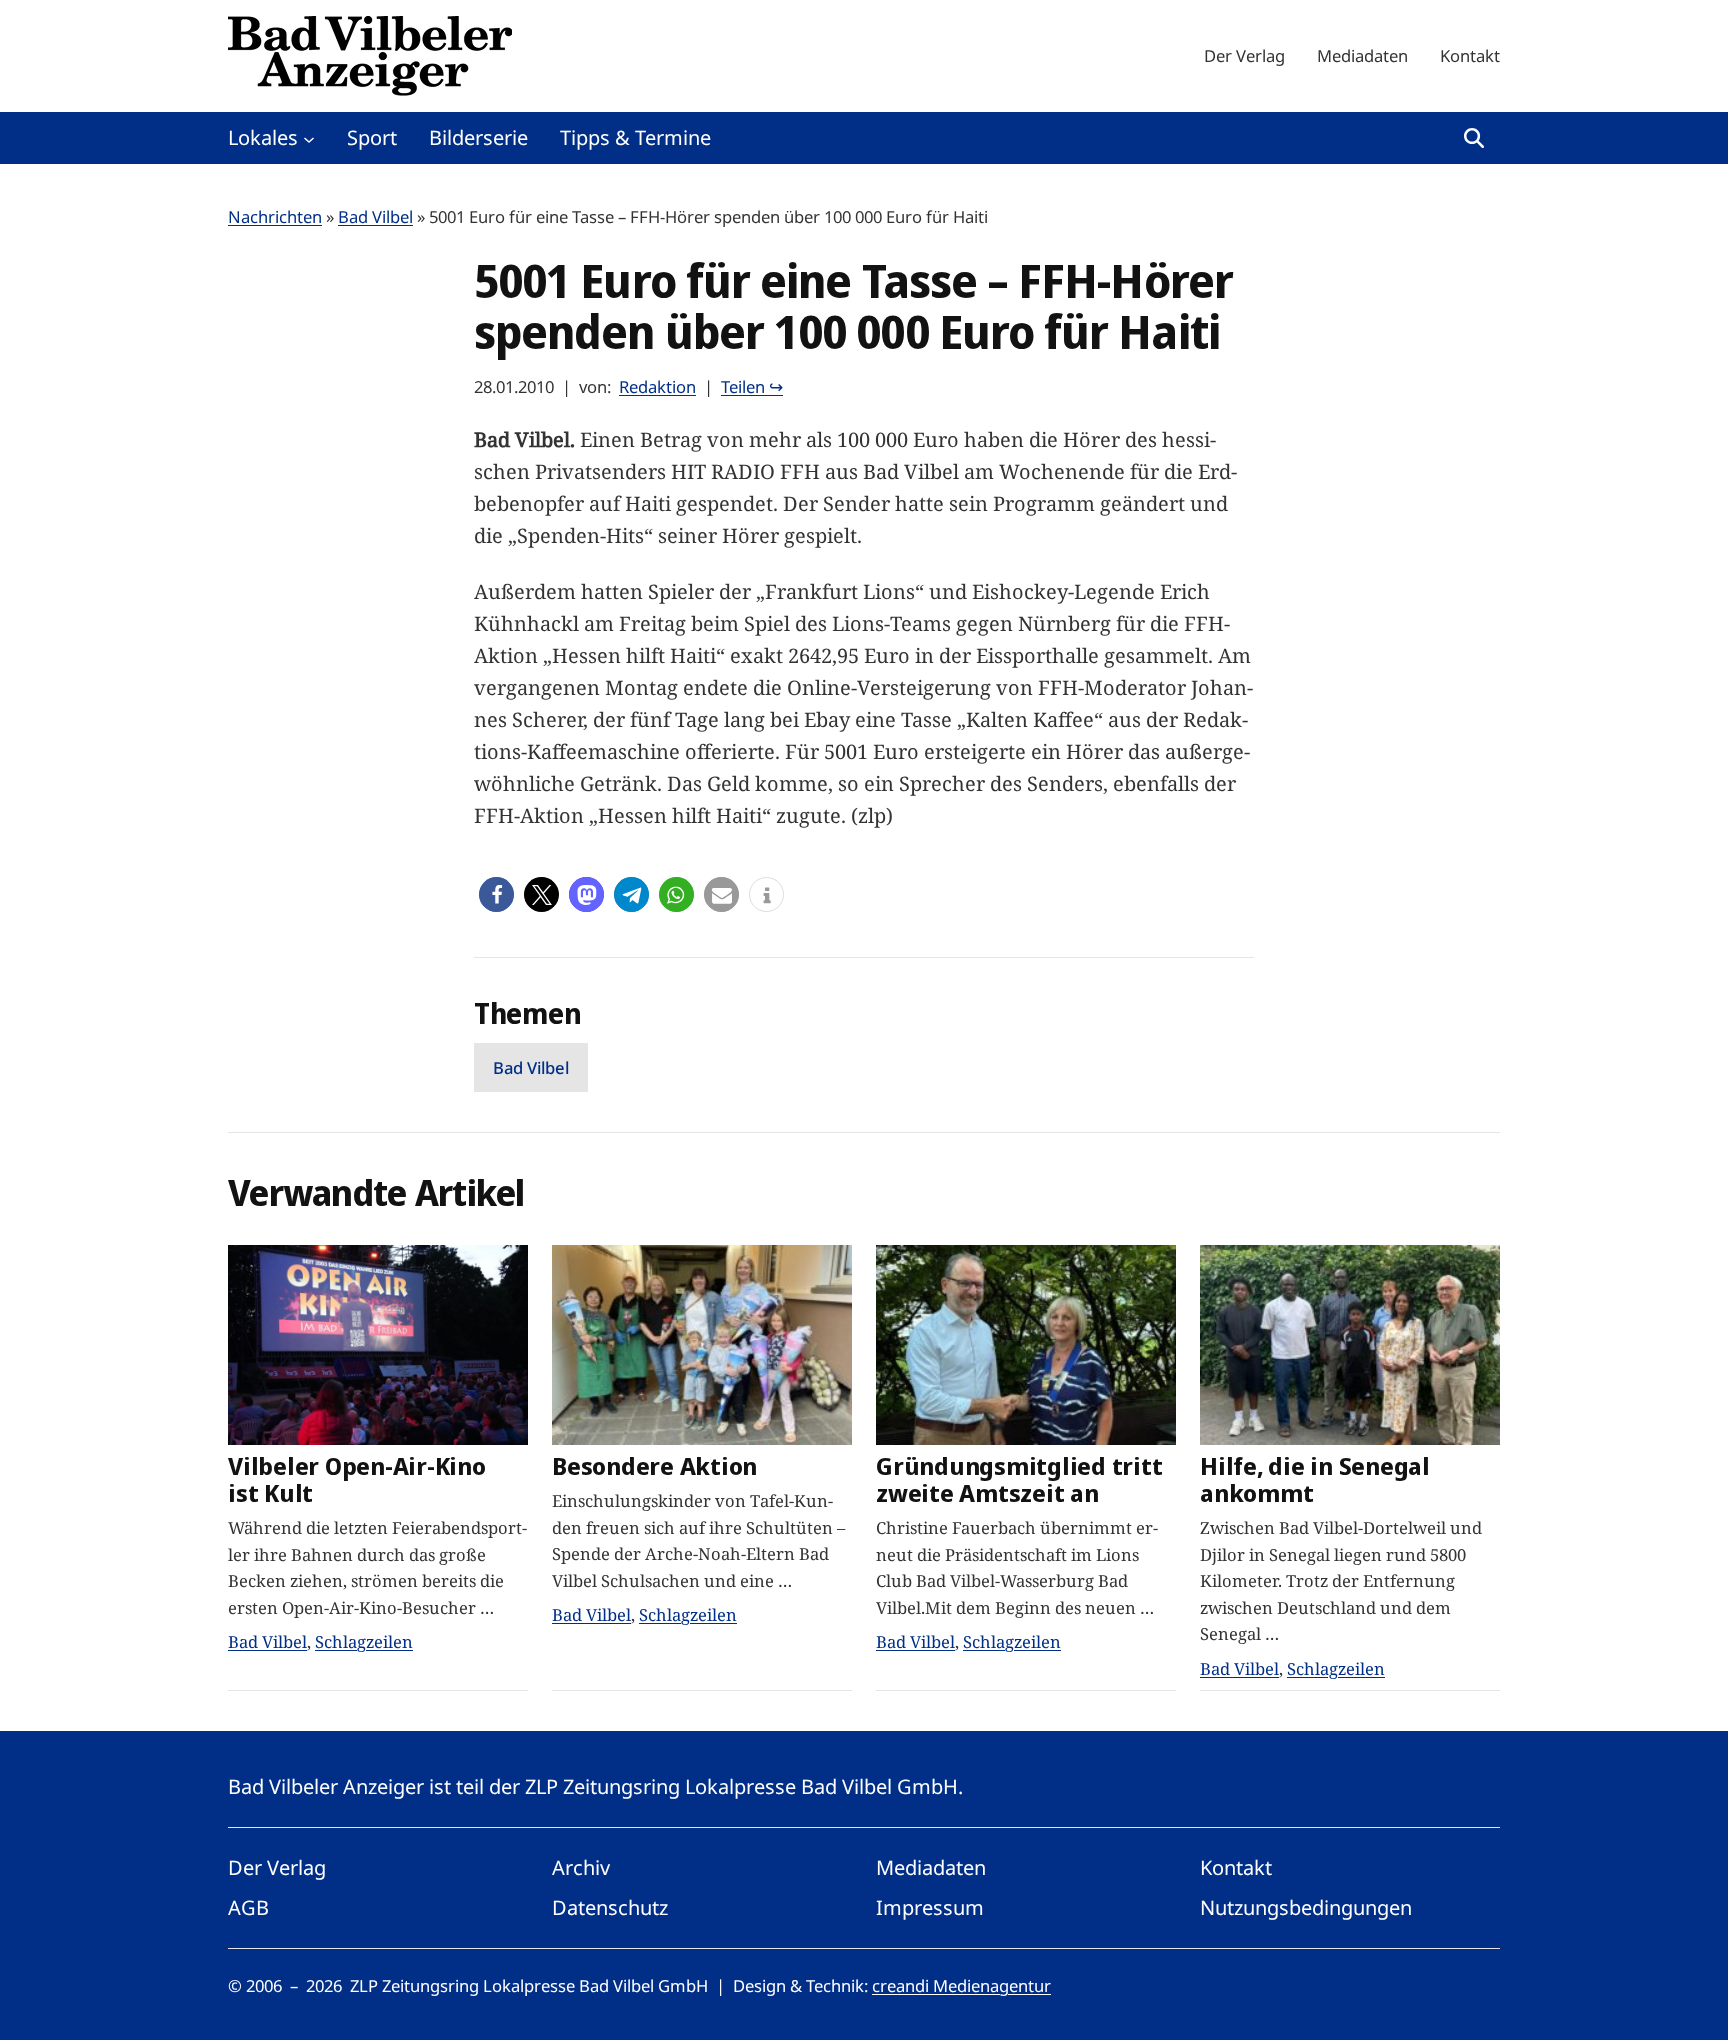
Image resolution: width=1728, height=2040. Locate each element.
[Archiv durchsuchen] (1474, 138)
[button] (496, 894)
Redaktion (657, 386)
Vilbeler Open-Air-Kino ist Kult (357, 1480)
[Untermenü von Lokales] (309, 138)
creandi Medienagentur (961, 1985)
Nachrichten (275, 216)
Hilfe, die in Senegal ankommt (1315, 1480)
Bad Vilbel (375, 216)
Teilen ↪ (752, 386)
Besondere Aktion (654, 1466)
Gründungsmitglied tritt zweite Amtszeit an (1019, 1480)
